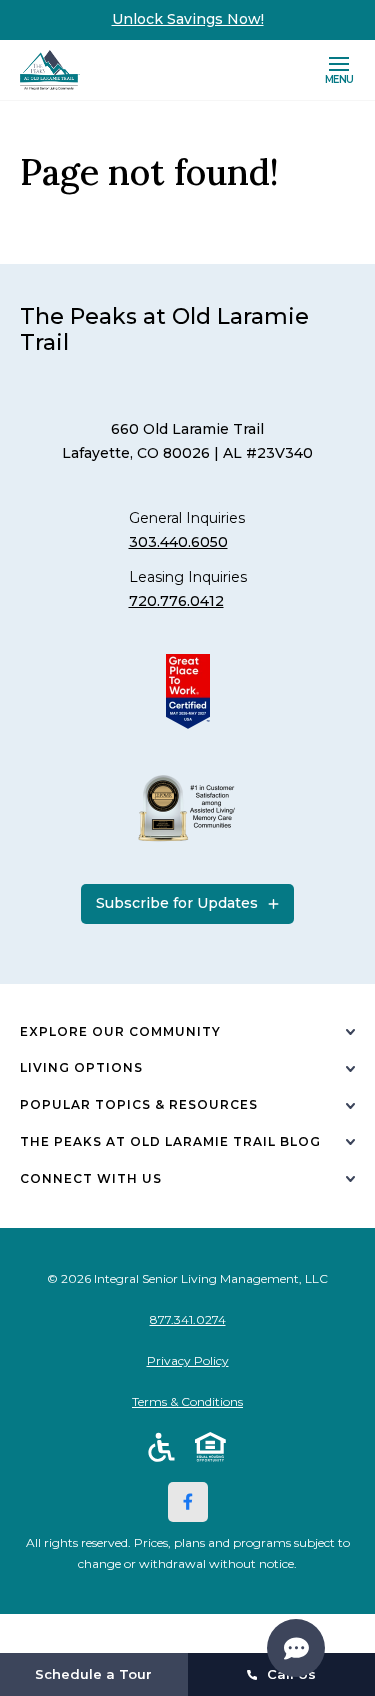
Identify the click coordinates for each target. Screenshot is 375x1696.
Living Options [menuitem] (81, 1067)
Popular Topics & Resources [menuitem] (139, 1104)
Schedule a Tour (93, 1674)
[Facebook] (188, 1502)
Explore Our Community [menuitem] (120, 1031)
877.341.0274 (188, 1319)
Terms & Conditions (187, 1401)
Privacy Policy (188, 1360)
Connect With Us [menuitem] (91, 1178)
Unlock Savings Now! (188, 19)
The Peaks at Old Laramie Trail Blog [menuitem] (170, 1141)
